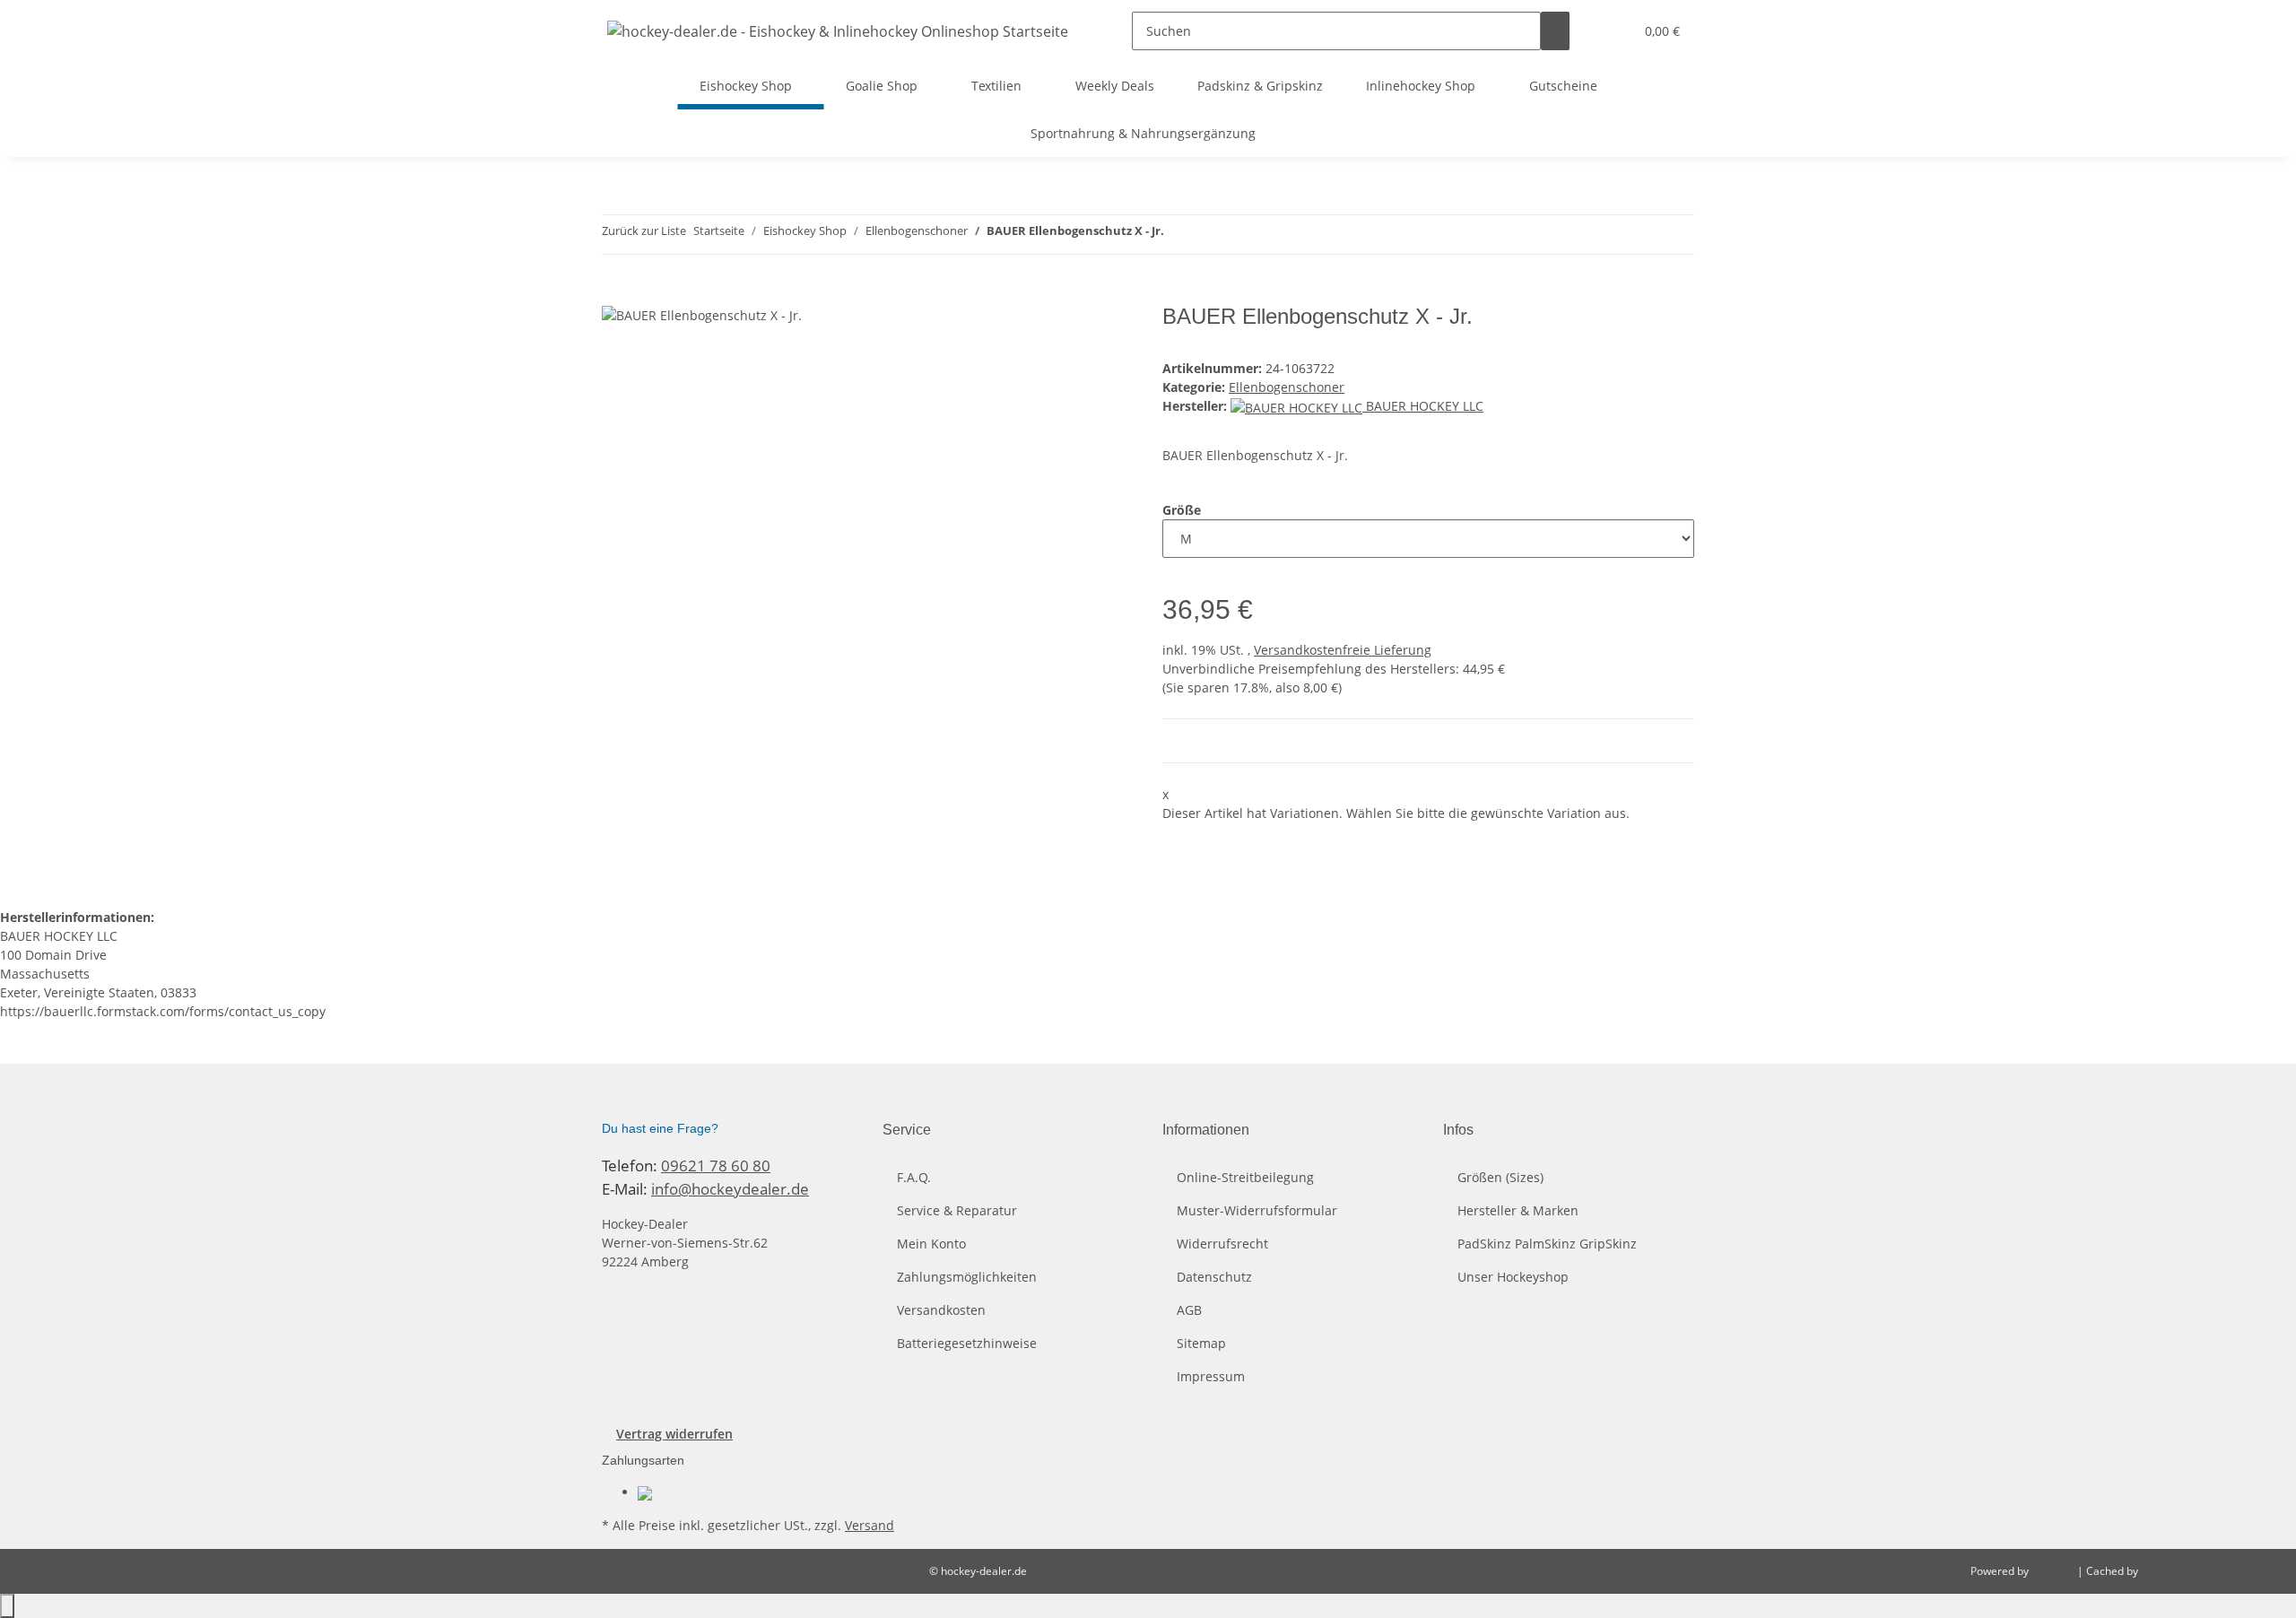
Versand (870, 1525)
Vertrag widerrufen (674, 1434)
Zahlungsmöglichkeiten (967, 1277)
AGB (1189, 1310)
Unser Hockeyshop (1513, 1277)
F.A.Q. (914, 1177)
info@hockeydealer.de (730, 1189)
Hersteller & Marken (1518, 1210)
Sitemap (1201, 1343)
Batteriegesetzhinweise (967, 1343)
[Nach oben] (7, 1606)
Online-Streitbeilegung (1245, 1177)
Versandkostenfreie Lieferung (1343, 650)
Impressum (1211, 1376)
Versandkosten (941, 1310)
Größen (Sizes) (1500, 1177)
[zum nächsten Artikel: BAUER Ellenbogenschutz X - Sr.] (1211, 235)
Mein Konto (931, 1244)
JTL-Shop (2054, 1571)
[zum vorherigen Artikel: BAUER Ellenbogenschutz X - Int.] (1178, 235)
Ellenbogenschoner (1287, 387)
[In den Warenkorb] (616, 294)
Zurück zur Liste (644, 231)
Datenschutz (1214, 1277)
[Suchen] (1555, 31)
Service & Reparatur (957, 1210)
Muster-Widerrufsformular (1257, 1210)
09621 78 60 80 (716, 1166)
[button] (1613, 31)
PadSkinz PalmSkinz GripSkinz (1547, 1244)
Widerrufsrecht (1222, 1244)
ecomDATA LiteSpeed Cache (2211, 1571)
